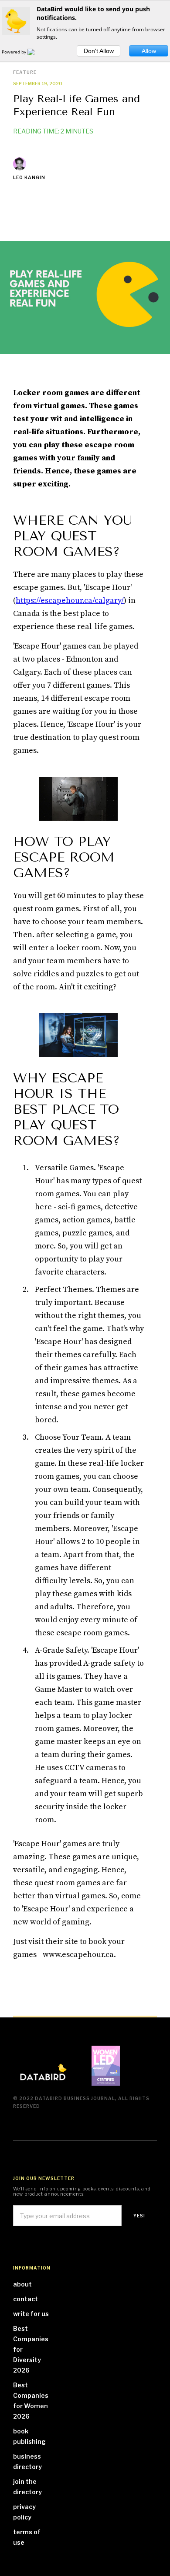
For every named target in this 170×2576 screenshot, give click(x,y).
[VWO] (36, 52)
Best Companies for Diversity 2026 (31, 2349)
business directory (27, 2461)
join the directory (27, 2487)
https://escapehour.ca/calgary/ (70, 601)
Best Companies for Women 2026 (31, 2401)
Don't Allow (99, 51)
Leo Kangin (29, 177)
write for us (31, 2314)
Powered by (15, 52)
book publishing (29, 2436)
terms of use (27, 2537)
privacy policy (24, 2512)
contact (25, 2299)
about (22, 2284)
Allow (149, 51)
